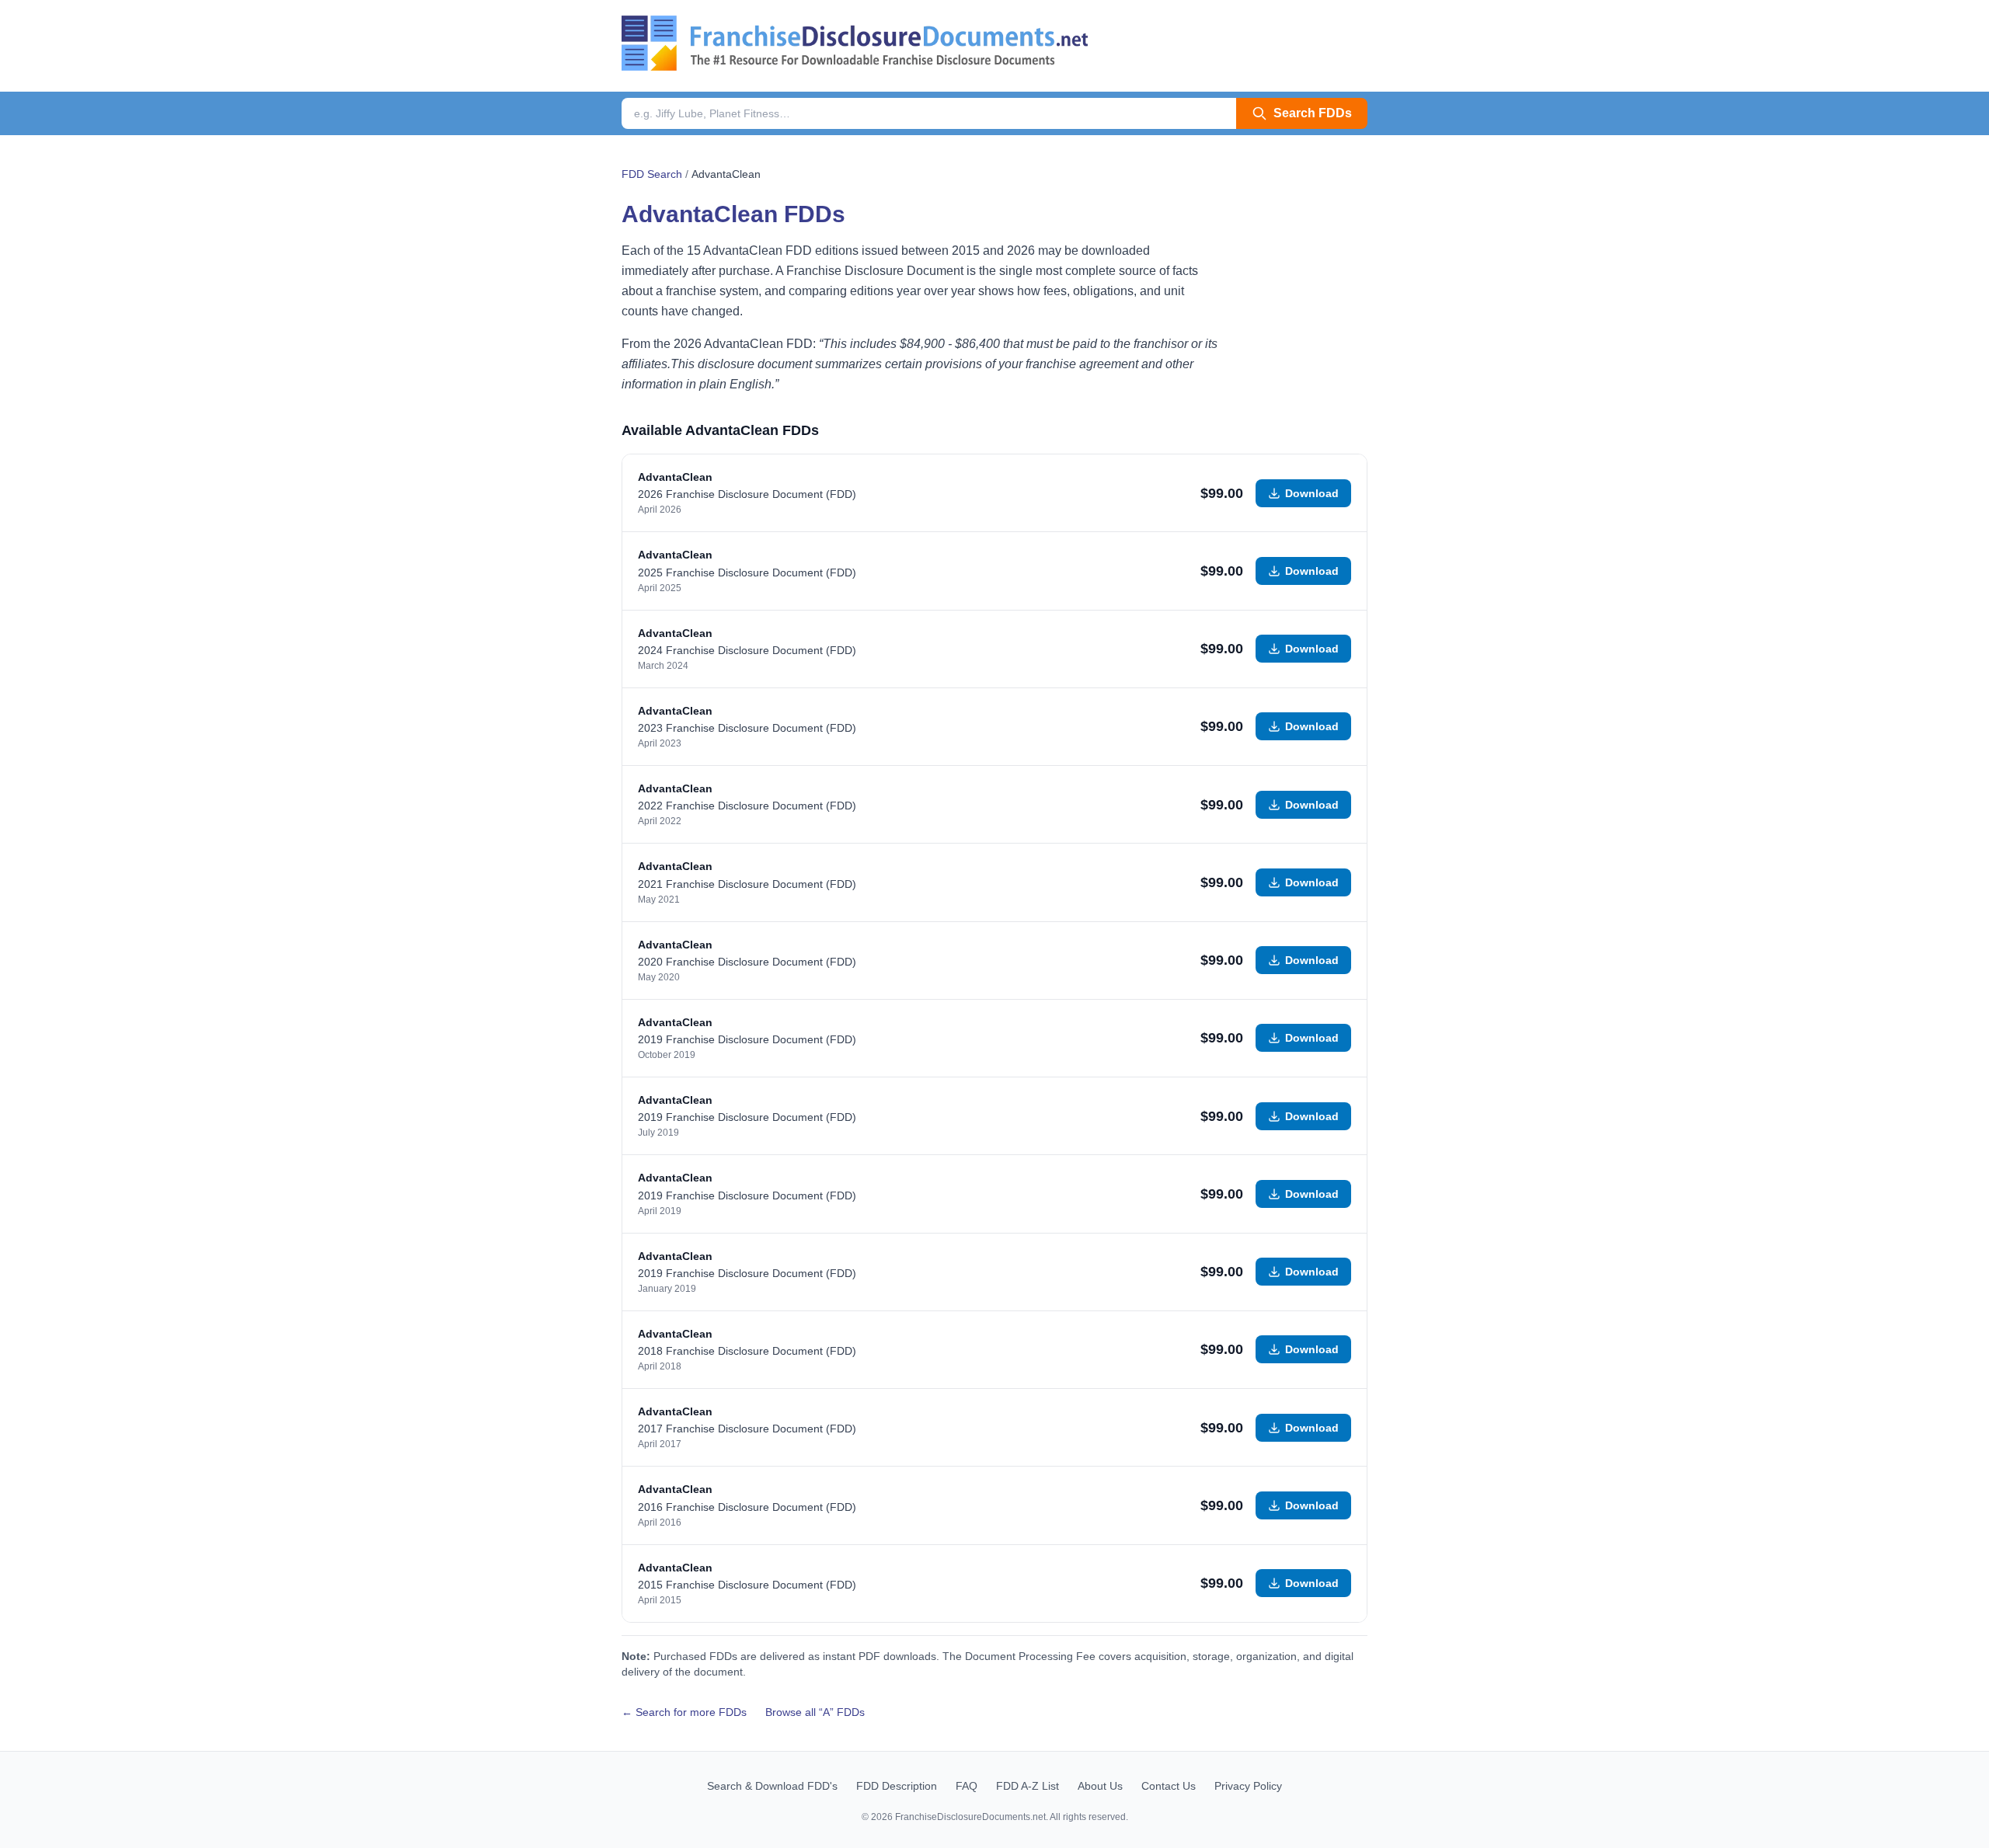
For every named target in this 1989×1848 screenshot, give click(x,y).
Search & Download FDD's (772, 1786)
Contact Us (1169, 1786)
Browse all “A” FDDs (815, 1712)
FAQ (967, 1786)
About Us (1100, 1786)
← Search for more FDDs (684, 1712)
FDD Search (652, 174)
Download (1312, 493)
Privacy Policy (1248, 1786)
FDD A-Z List (1028, 1786)
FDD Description (897, 1786)
